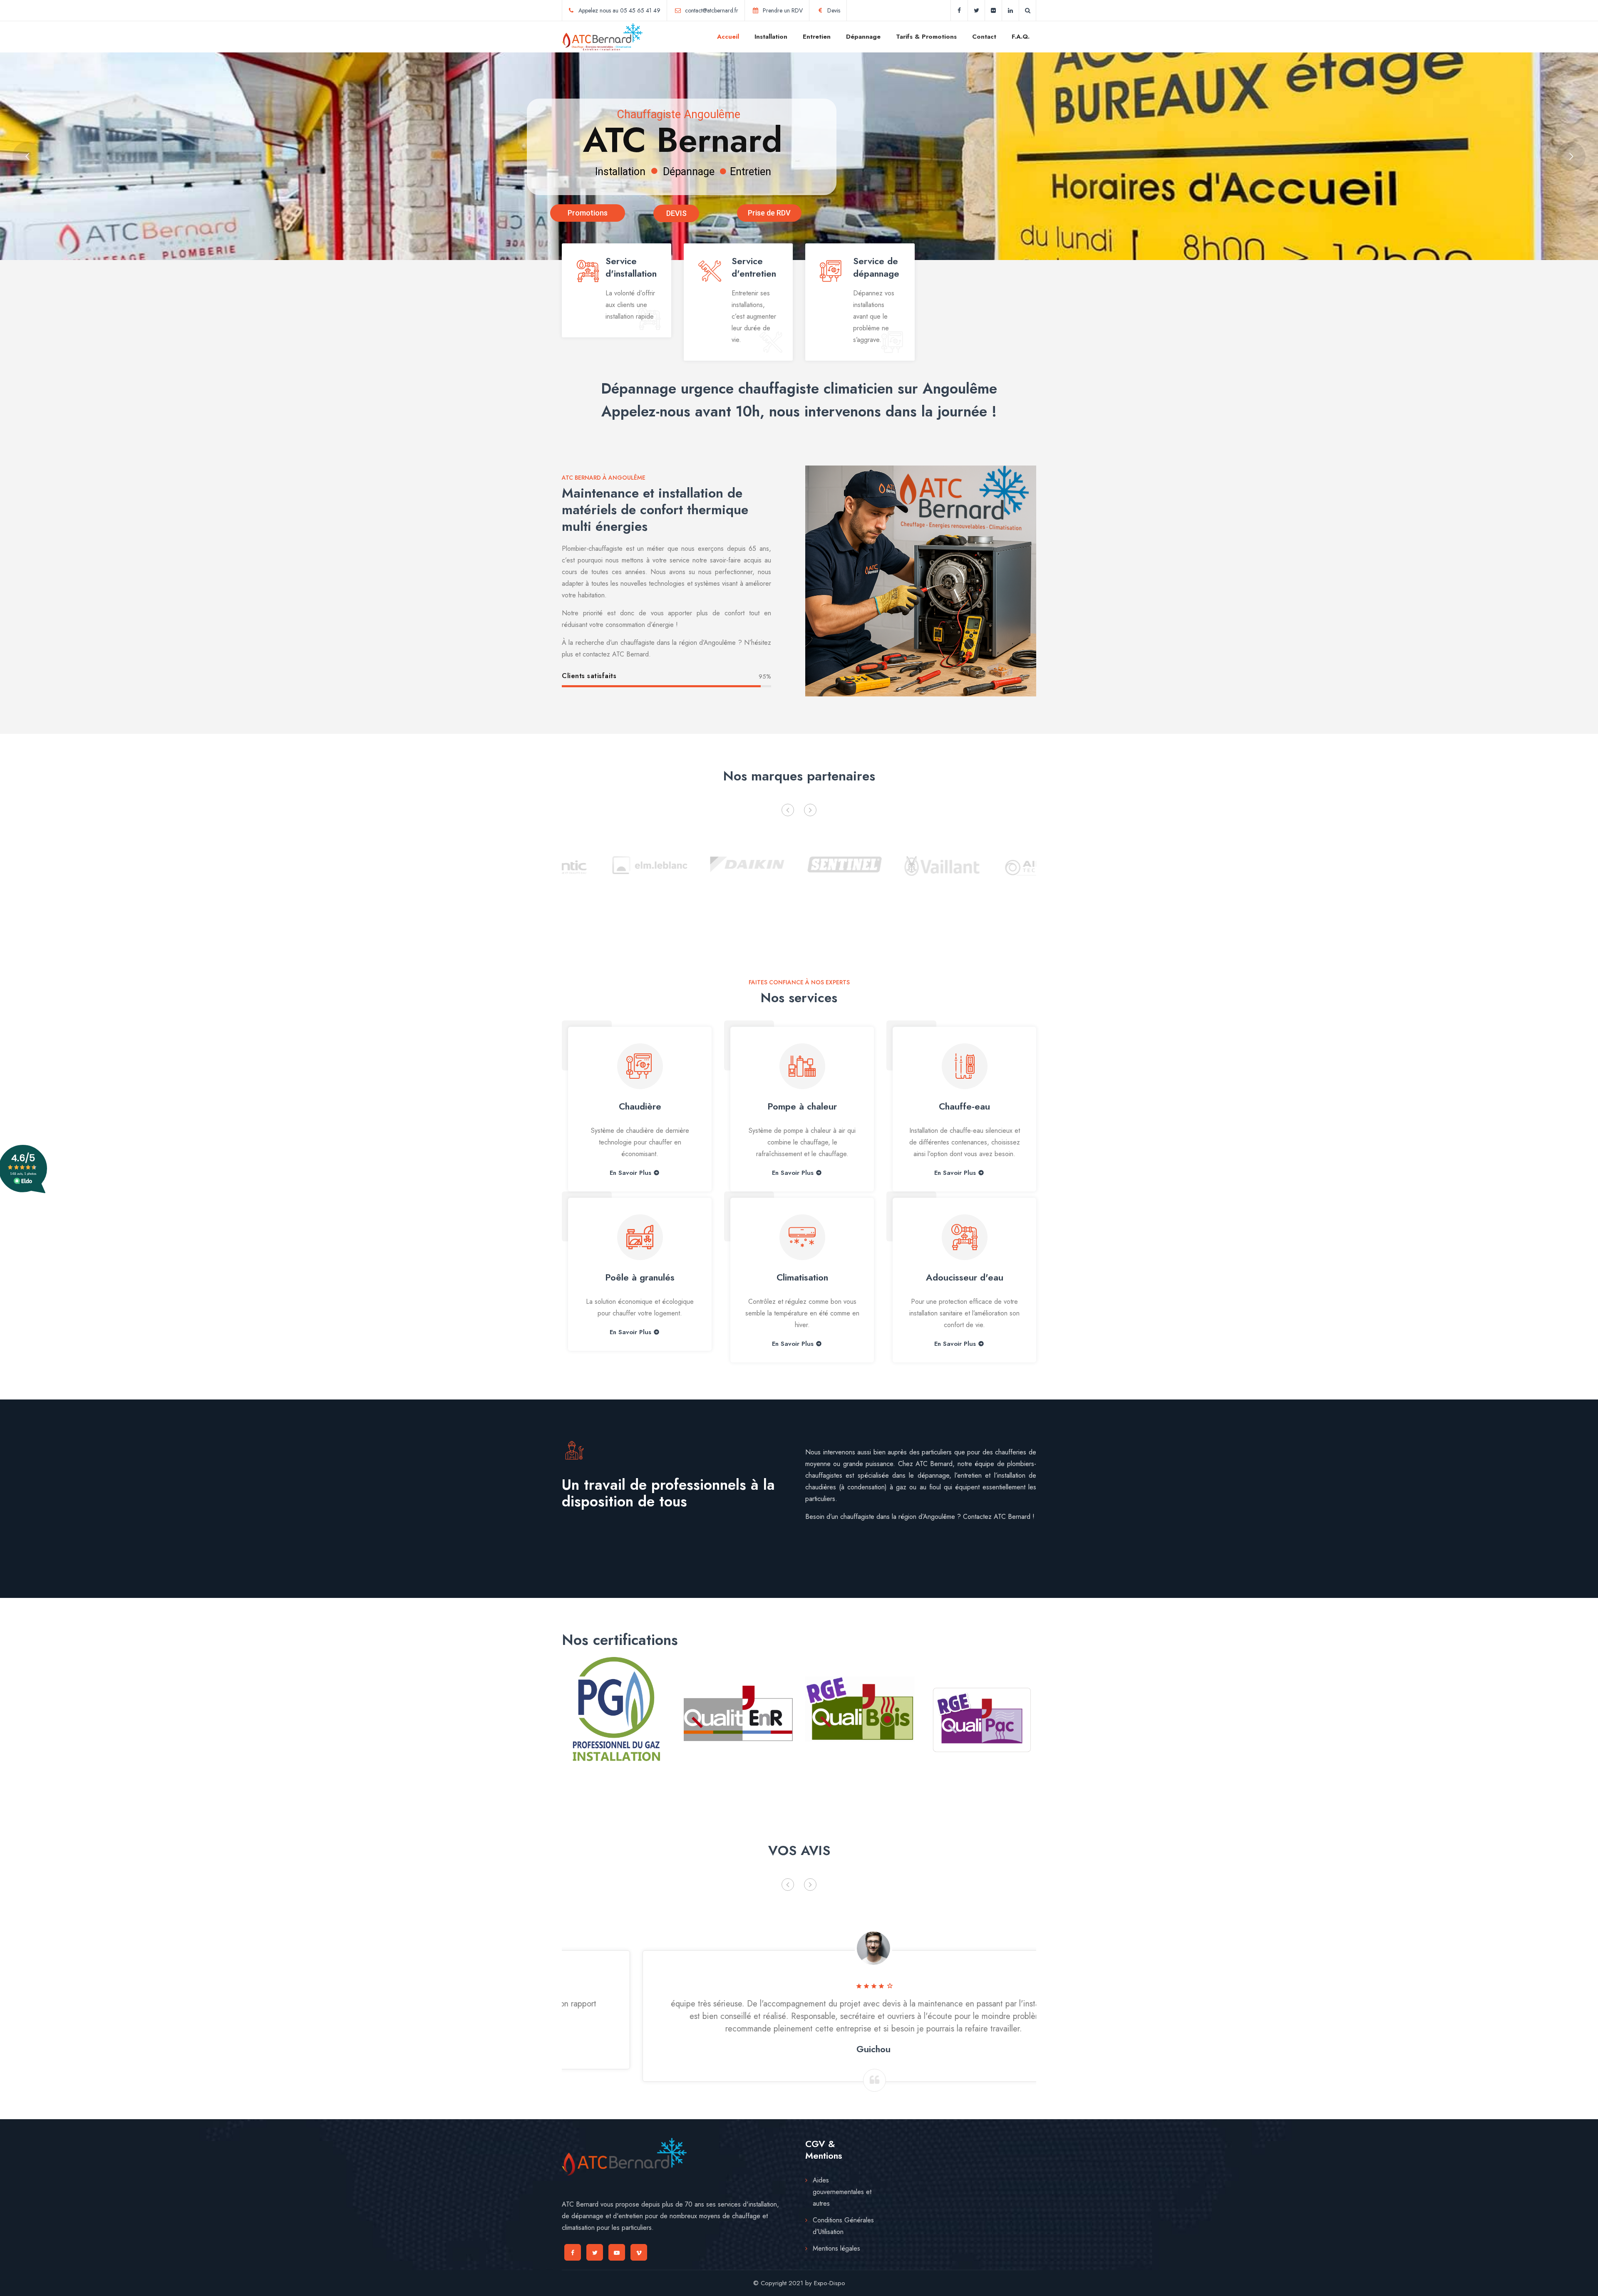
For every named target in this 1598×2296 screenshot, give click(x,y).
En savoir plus (630, 1332)
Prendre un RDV (783, 10)
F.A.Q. (1021, 37)
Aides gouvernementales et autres (842, 2192)
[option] (604, 863)
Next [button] (810, 810)
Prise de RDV (769, 213)
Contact (984, 37)
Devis (834, 10)
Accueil (728, 37)
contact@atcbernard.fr (712, 10)
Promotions (588, 213)
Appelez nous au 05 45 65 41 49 (619, 10)
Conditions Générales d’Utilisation (843, 2226)
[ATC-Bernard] (602, 37)
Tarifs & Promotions (926, 37)
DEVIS (676, 213)
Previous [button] (788, 810)
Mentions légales (836, 2248)
